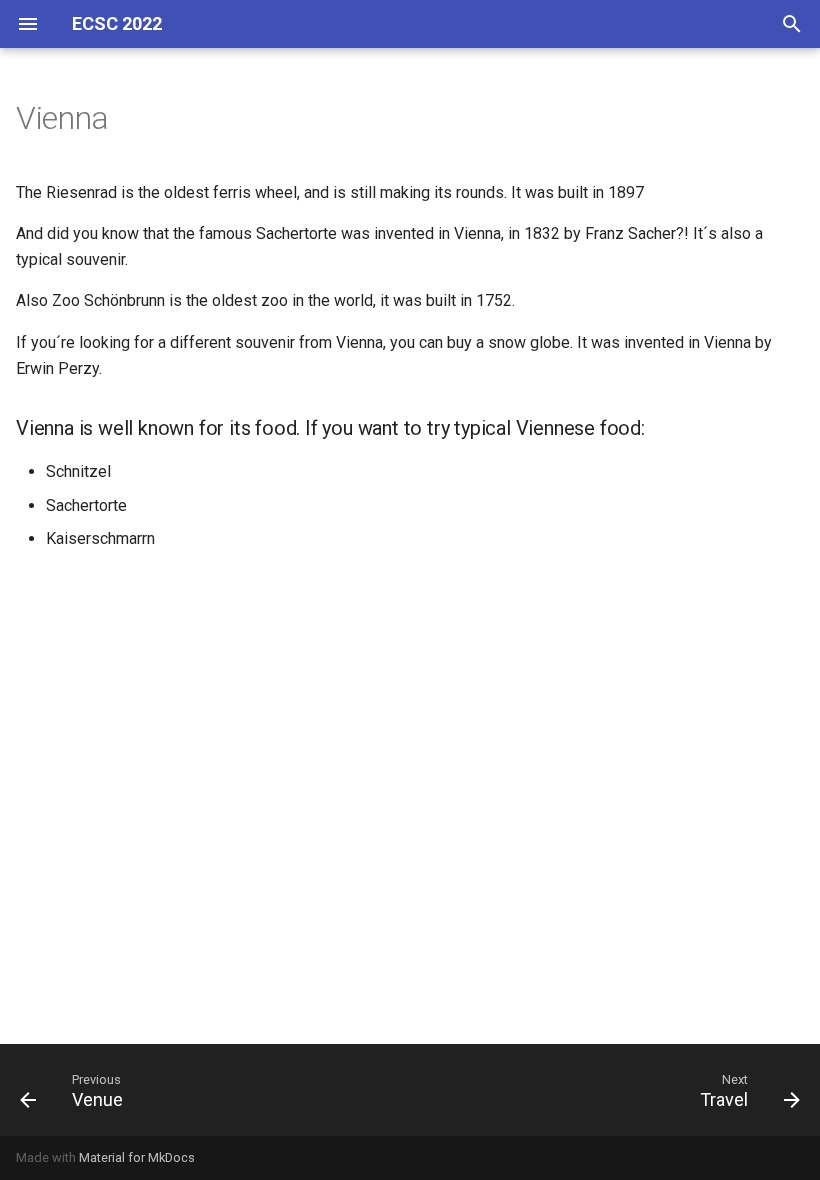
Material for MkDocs (137, 1157)
